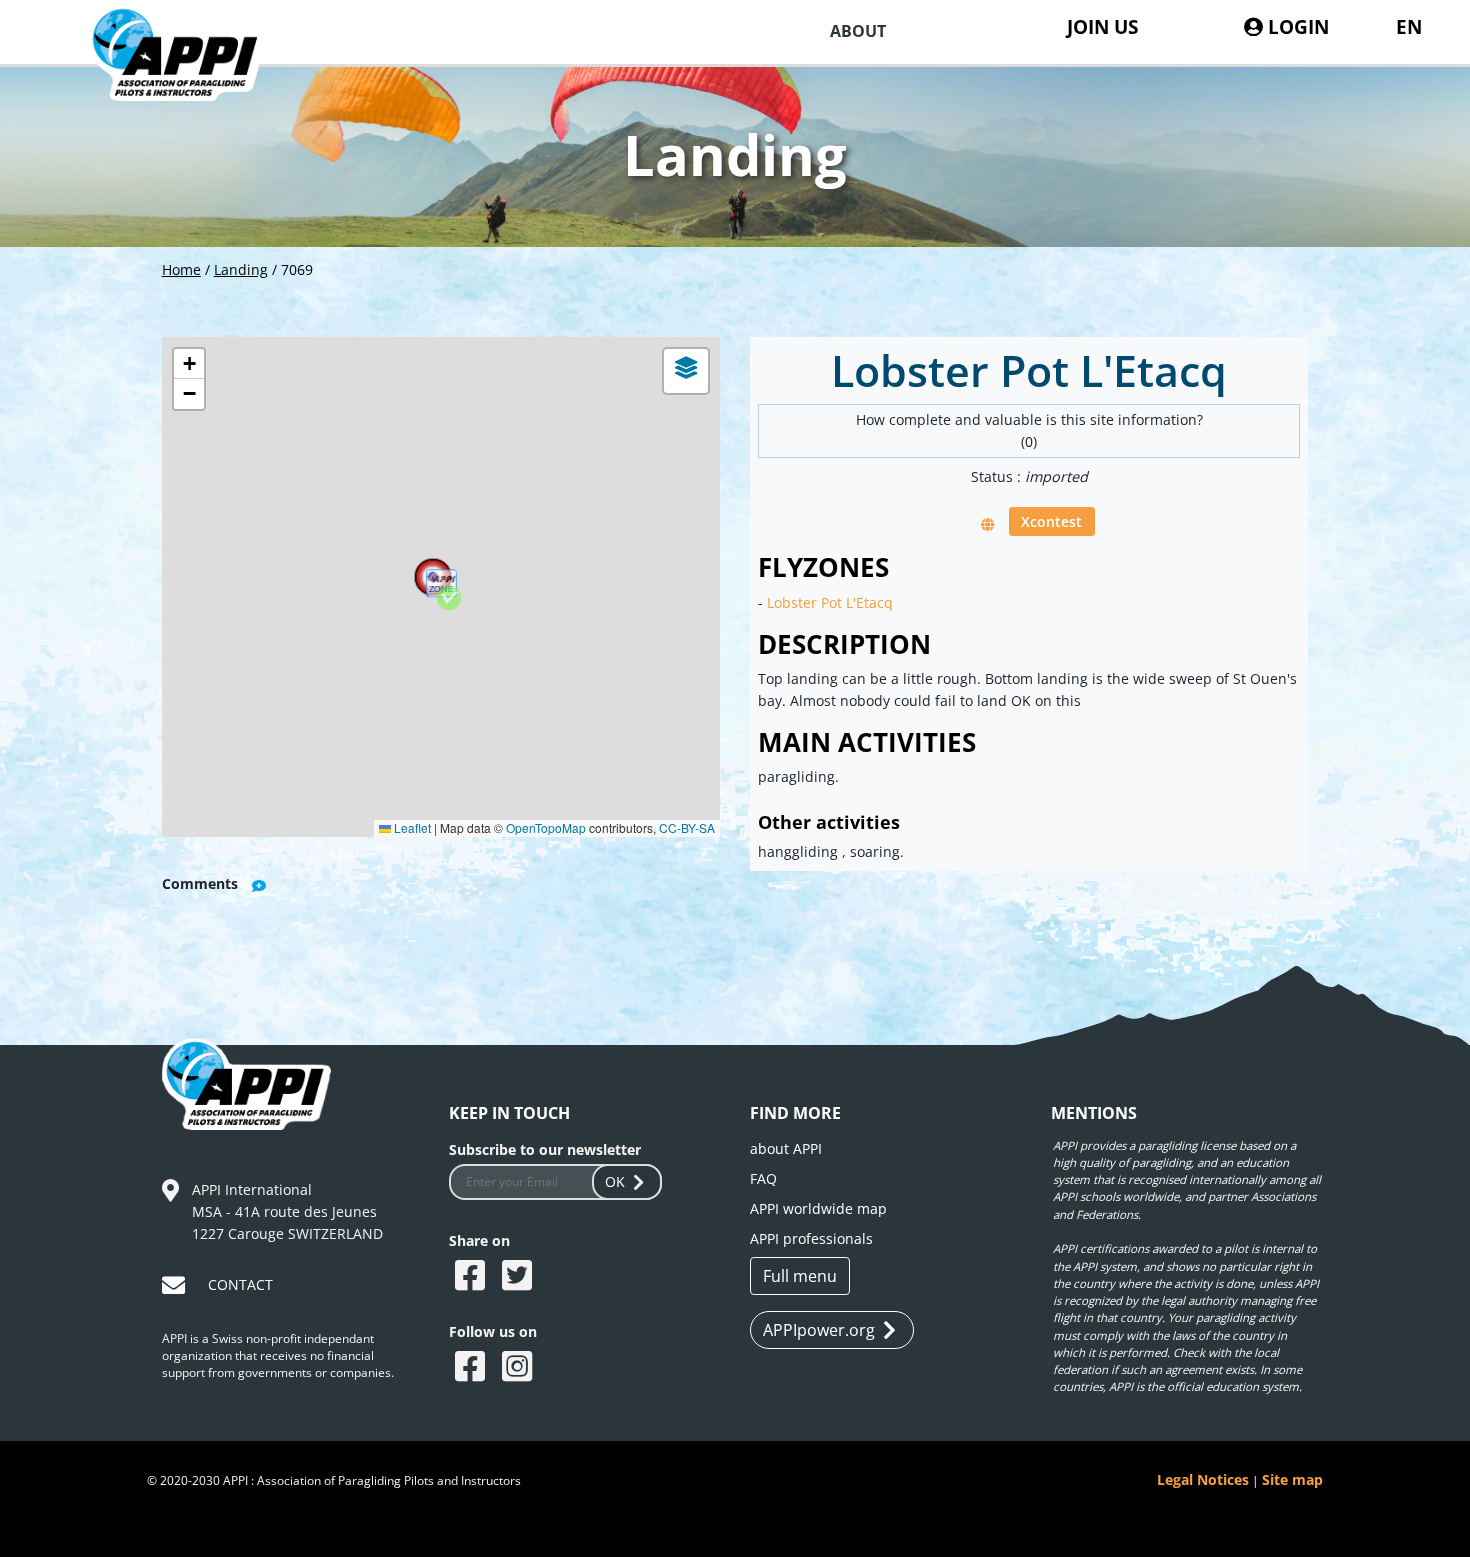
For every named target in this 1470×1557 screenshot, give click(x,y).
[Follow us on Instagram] (519, 1368)
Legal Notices (1203, 1479)
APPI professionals (811, 1238)
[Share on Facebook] (472, 1277)
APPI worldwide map (818, 1208)
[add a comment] (259, 885)
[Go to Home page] (190, 77)
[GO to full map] (988, 523)
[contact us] (176, 1288)
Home (181, 269)
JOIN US (1102, 26)
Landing (241, 269)
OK (615, 1181)
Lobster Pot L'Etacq (830, 602)
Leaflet (411, 827)
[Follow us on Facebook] (472, 1368)
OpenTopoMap (546, 827)
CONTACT (240, 1284)
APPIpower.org (819, 1330)
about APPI (786, 1148)
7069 (297, 269)
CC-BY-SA (687, 827)
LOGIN (1296, 26)
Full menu (800, 1276)
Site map (1292, 1479)
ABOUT (858, 31)
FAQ (763, 1178)
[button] (449, 598)
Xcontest (1051, 521)
